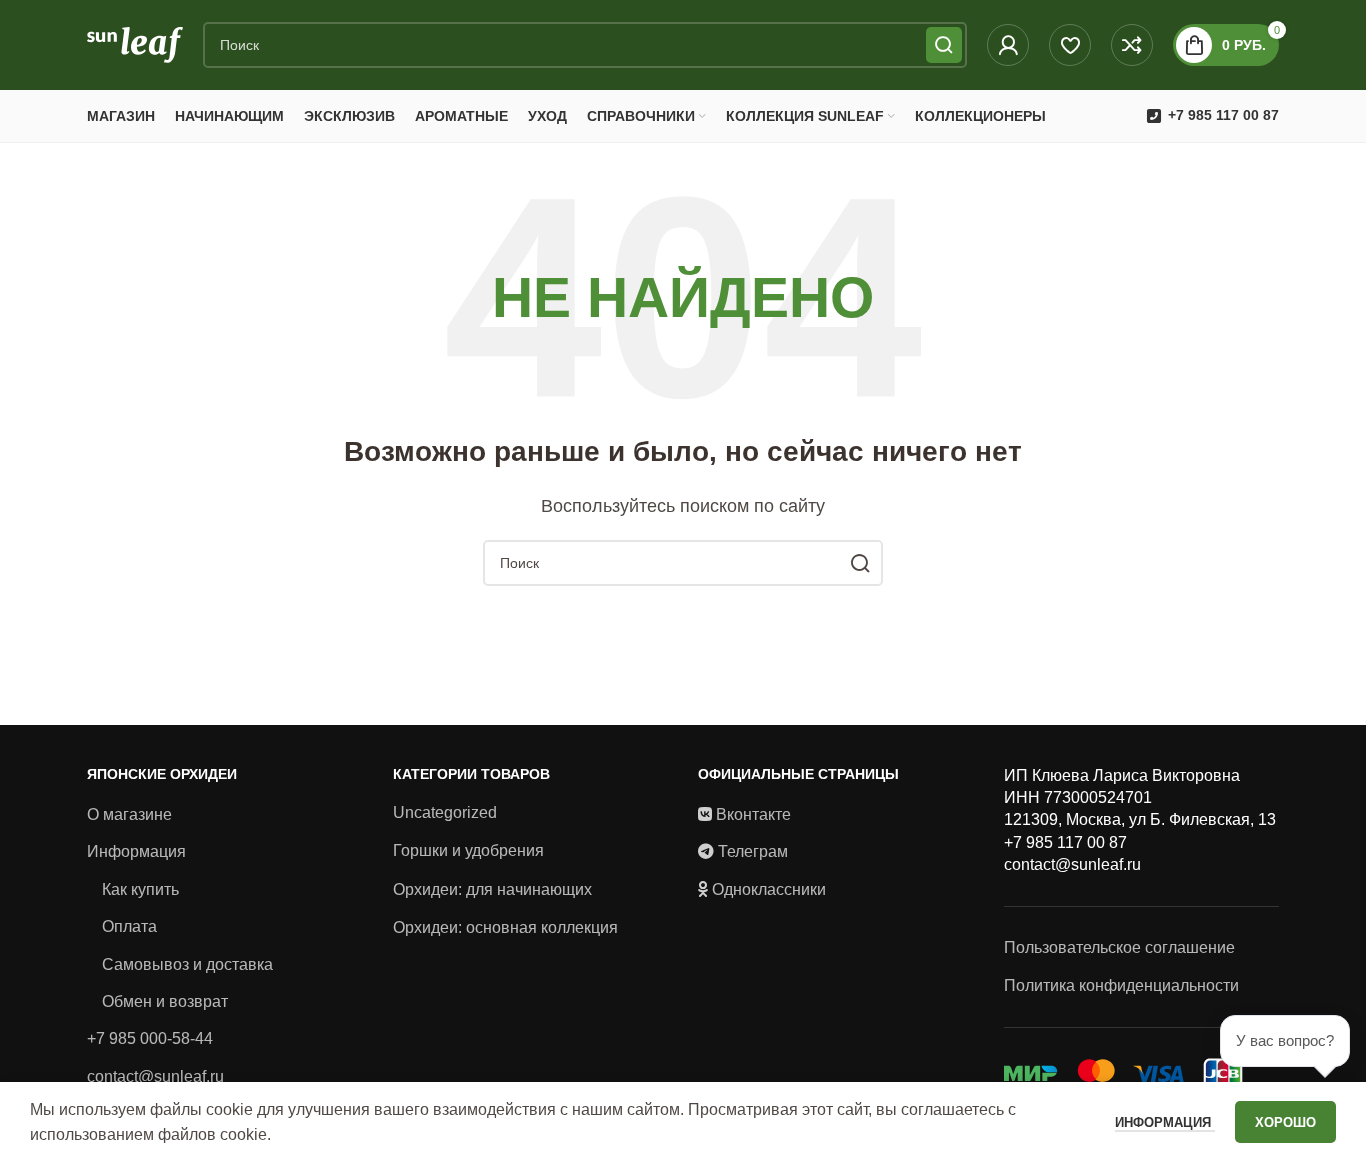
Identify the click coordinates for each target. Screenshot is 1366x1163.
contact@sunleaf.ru (155, 1076)
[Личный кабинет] (1008, 45)
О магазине (129, 814)
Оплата (129, 926)
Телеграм (753, 851)
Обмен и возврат (165, 1001)
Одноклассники (769, 889)
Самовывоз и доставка (187, 964)
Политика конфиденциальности (1121, 985)
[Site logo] (135, 43)
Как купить (140, 889)
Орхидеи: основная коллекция (505, 927)
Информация (136, 851)
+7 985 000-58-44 (150, 1038)
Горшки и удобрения (468, 850)
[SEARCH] (944, 45)
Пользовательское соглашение (1119, 947)
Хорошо (1285, 1122)
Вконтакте (753, 814)
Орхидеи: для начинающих (492, 889)
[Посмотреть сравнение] (1132, 45)
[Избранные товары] (1070, 45)
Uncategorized (445, 812)
